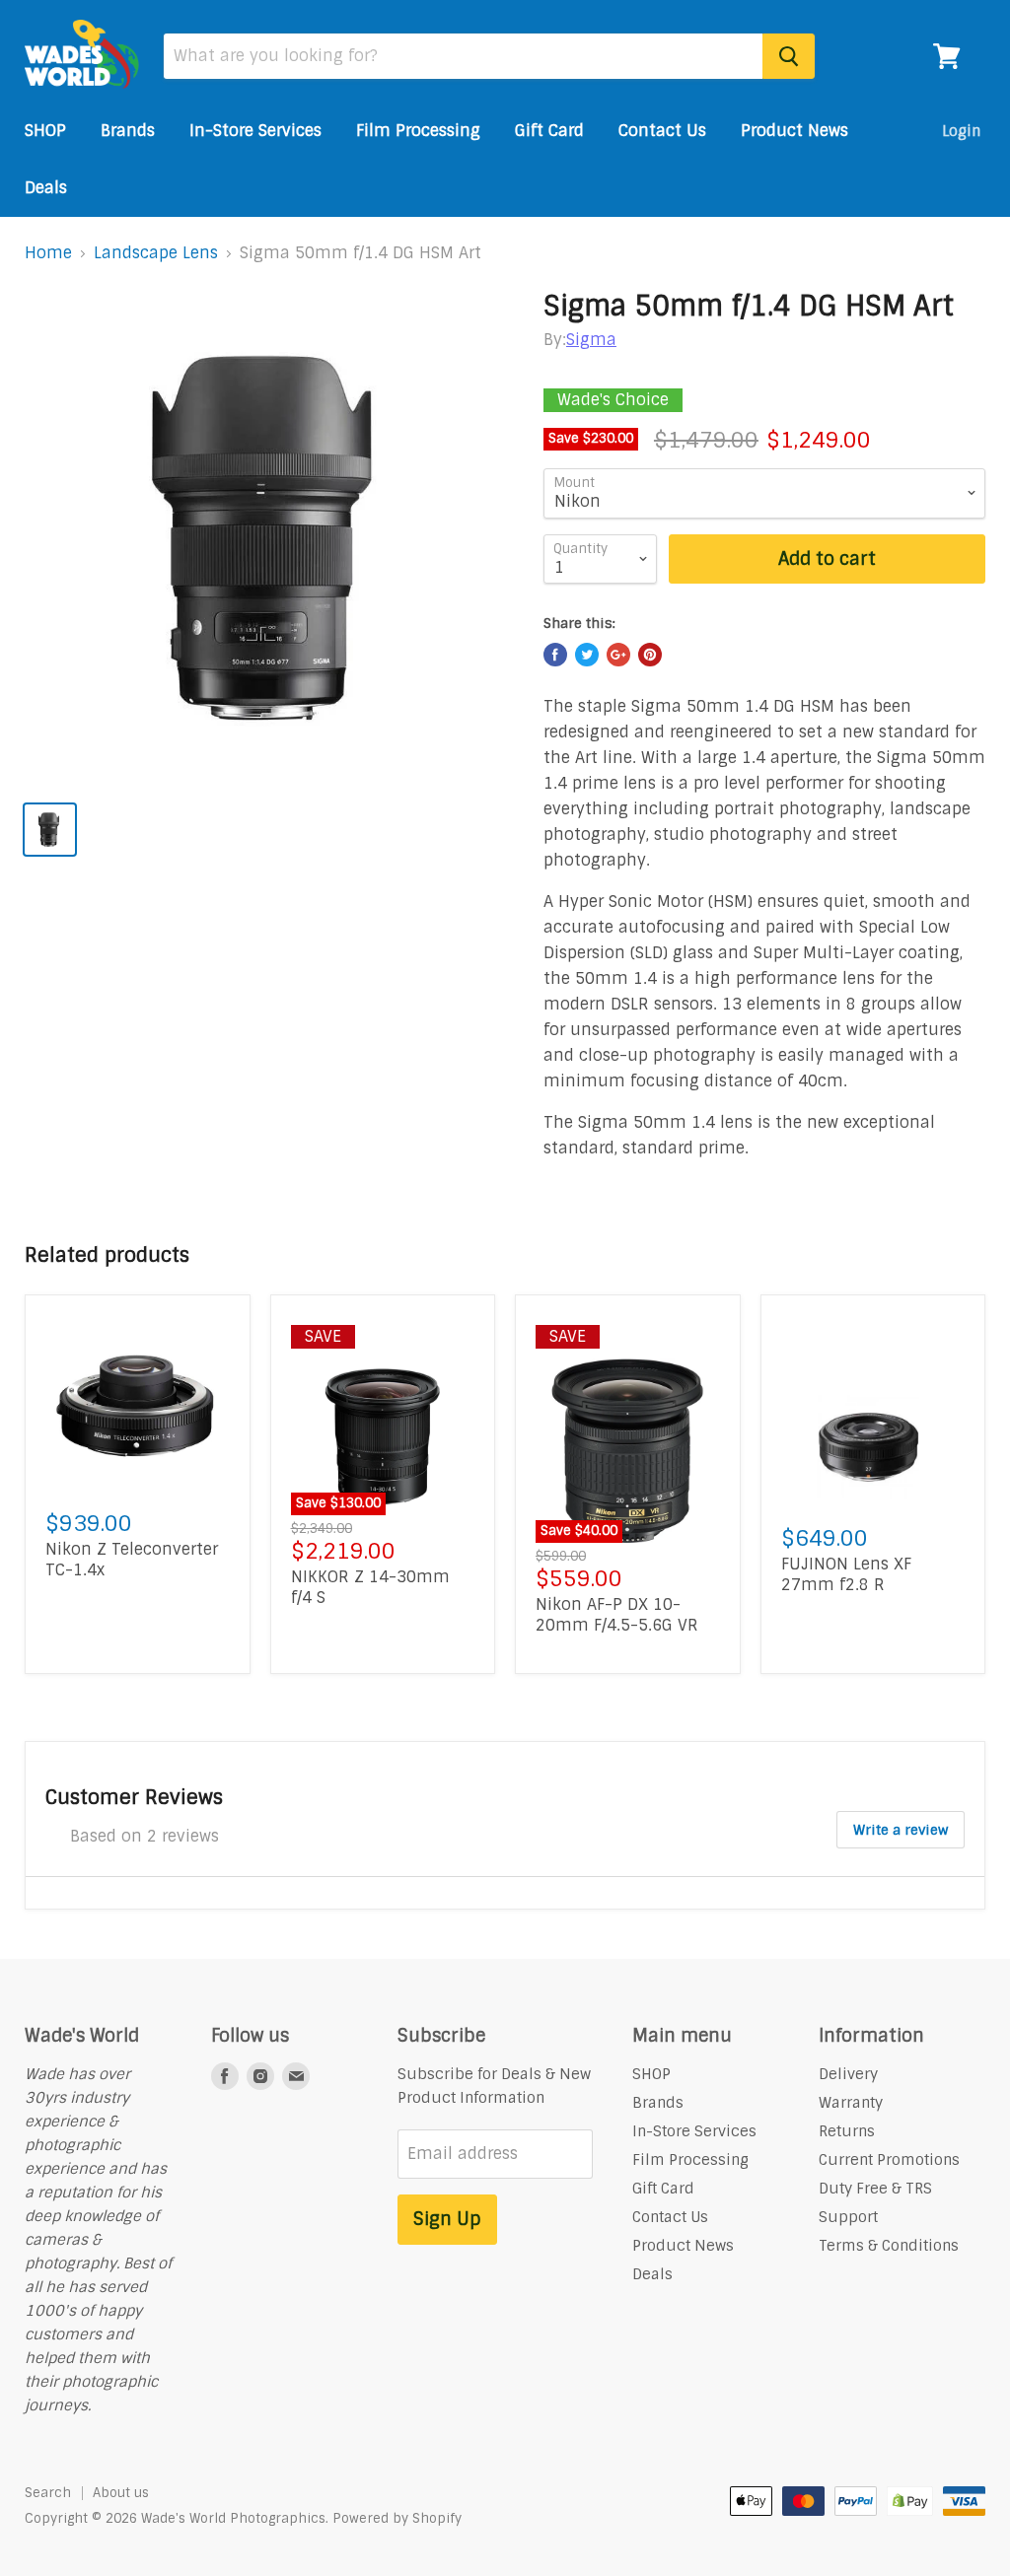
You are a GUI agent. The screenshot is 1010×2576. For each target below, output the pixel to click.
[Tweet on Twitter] (587, 655)
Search (48, 2493)
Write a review (901, 1830)
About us (121, 2493)
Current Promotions (889, 2160)
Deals (46, 188)
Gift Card (549, 131)
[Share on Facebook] (555, 655)
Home (48, 253)
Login (961, 131)
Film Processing (418, 131)
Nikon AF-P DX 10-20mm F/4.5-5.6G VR (617, 1615)
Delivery (848, 2074)
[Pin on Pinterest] (650, 655)
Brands (128, 131)
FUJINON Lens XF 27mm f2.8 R (846, 1574)
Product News (794, 131)
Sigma (591, 340)
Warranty (851, 2103)
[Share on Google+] (618, 655)
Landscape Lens (156, 253)
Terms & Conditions (889, 2246)
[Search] (789, 56)
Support (848, 2217)
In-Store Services (255, 131)
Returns (847, 2131)
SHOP (45, 131)
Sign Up (447, 2219)
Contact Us (662, 131)
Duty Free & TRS (875, 2189)
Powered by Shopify (397, 2518)
